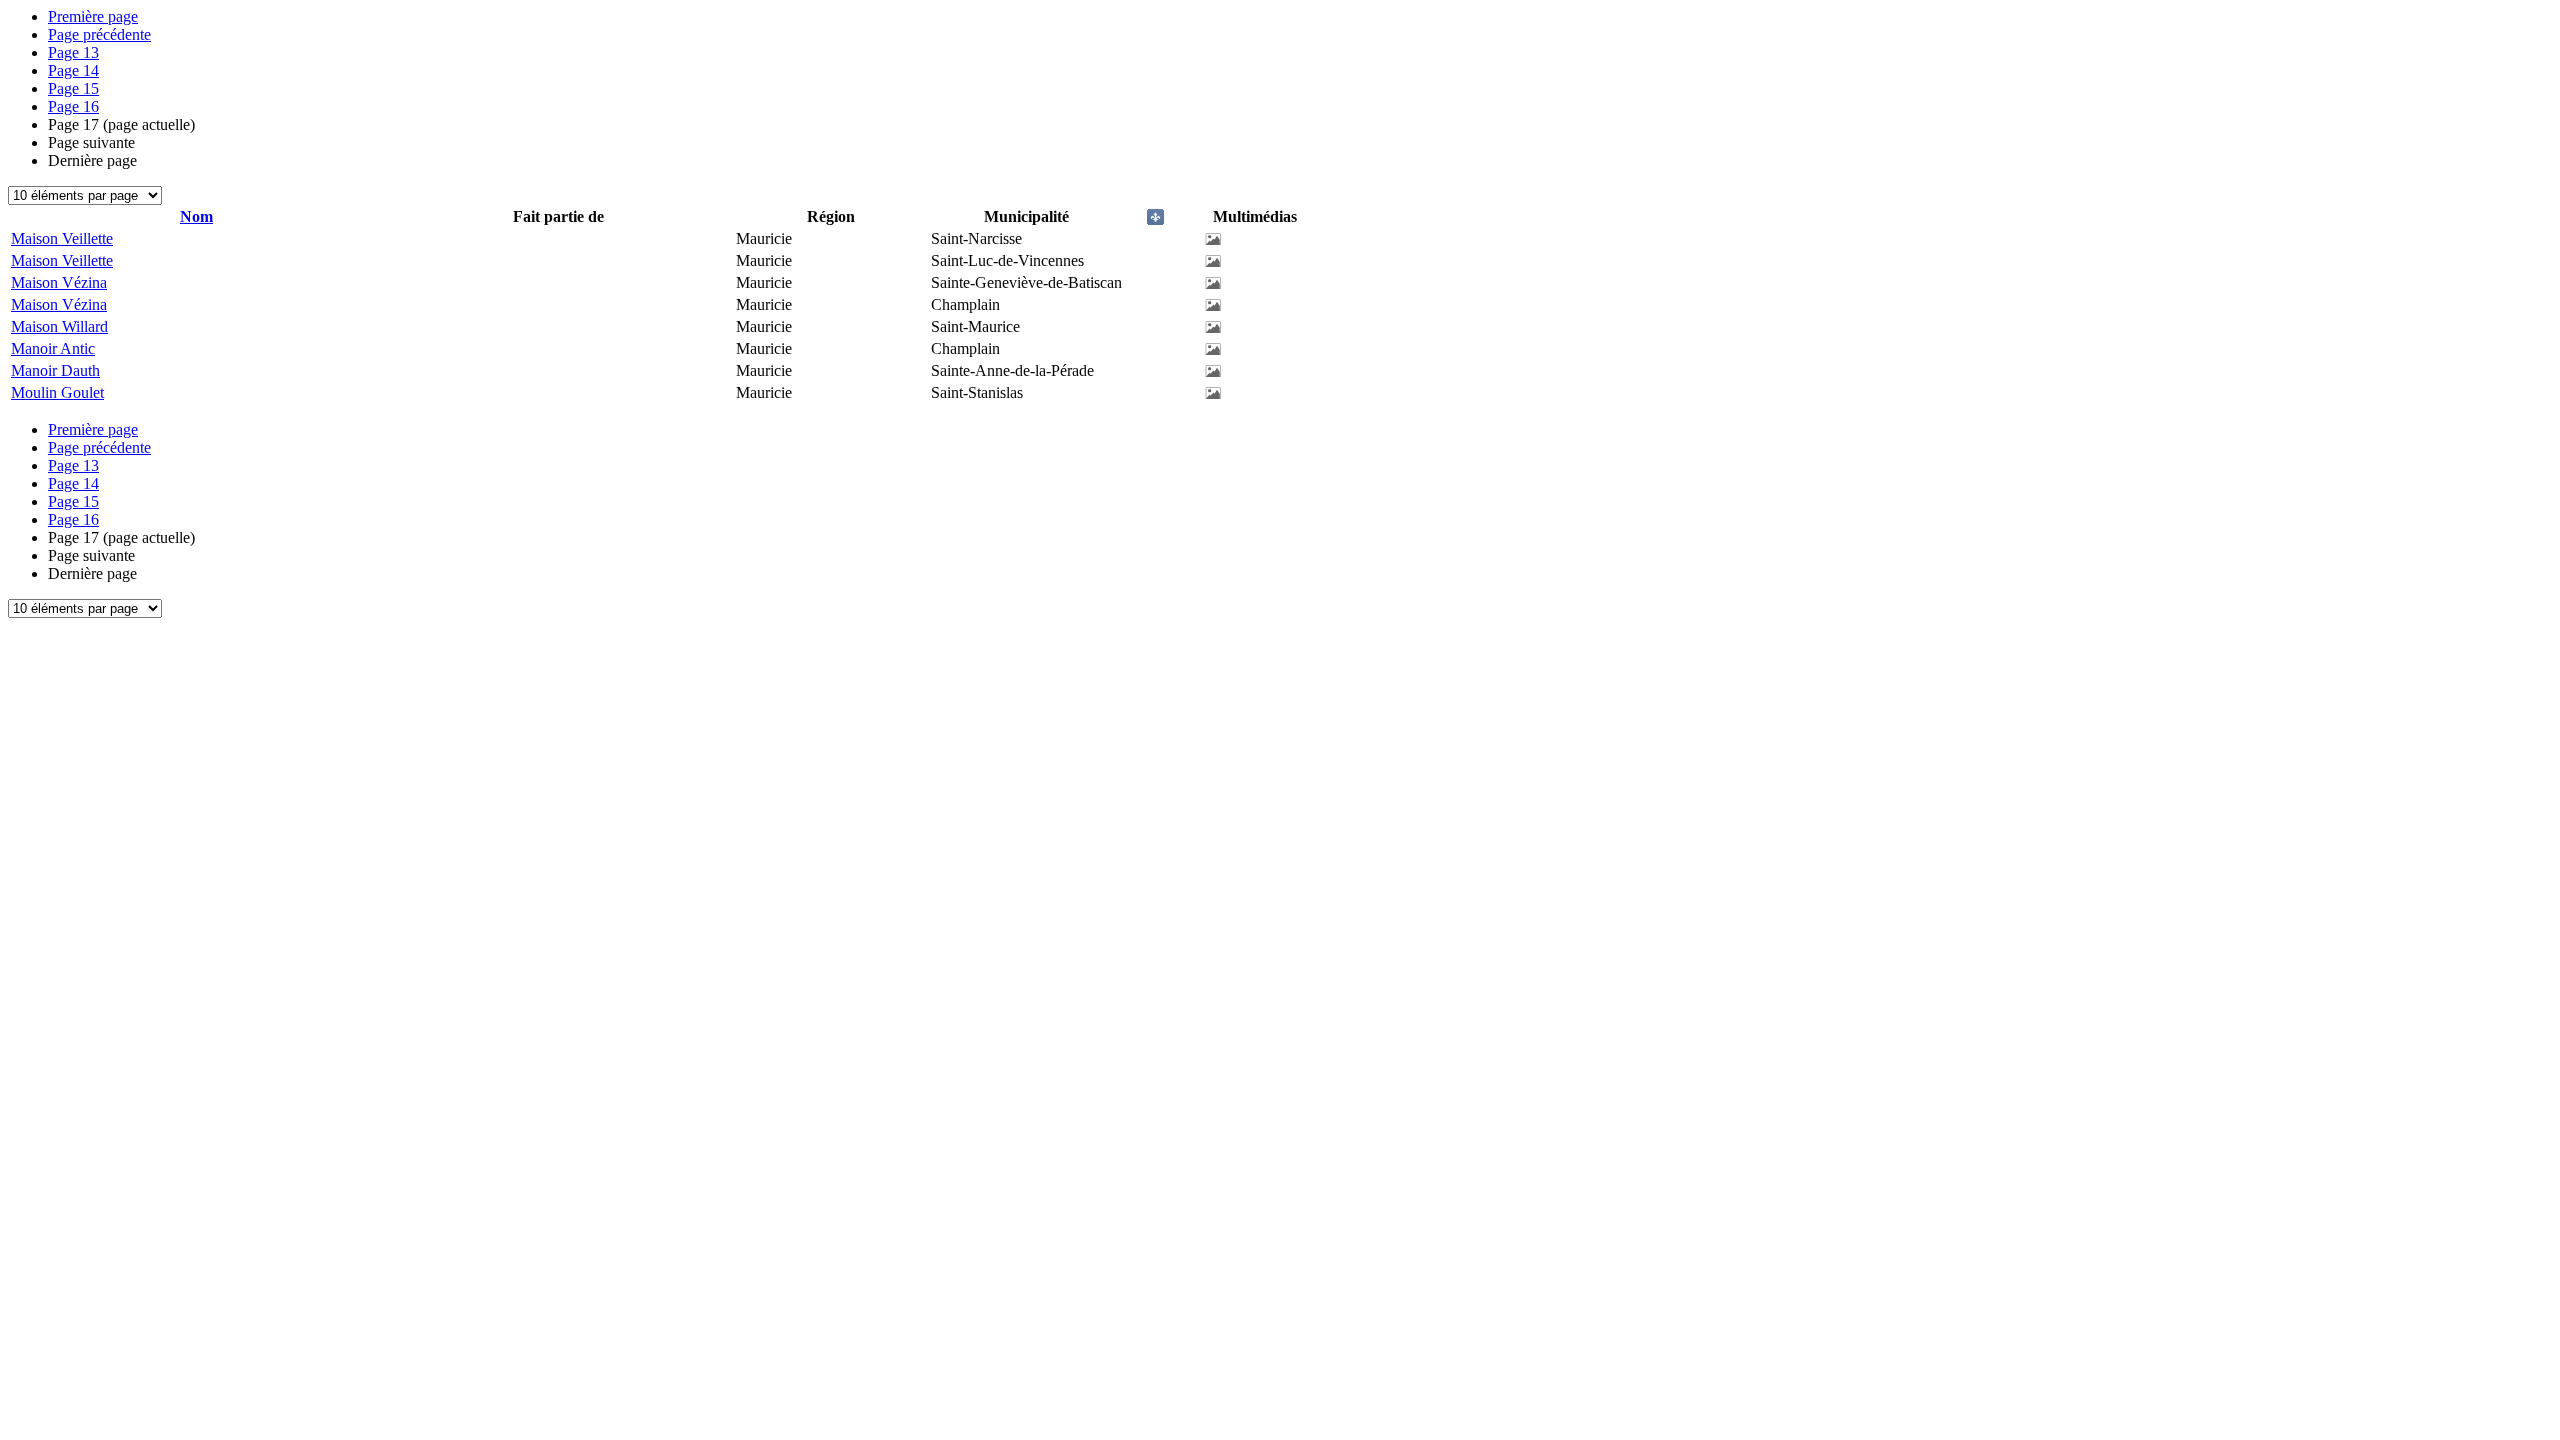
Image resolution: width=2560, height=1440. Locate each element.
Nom (196, 216)
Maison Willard (59, 326)
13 (73, 52)
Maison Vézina (59, 282)
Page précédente (99, 34)
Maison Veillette (62, 238)
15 (73, 88)
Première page (93, 16)
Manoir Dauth (55, 370)
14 (73, 70)
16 (73, 106)
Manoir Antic (53, 348)
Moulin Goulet (57, 392)
